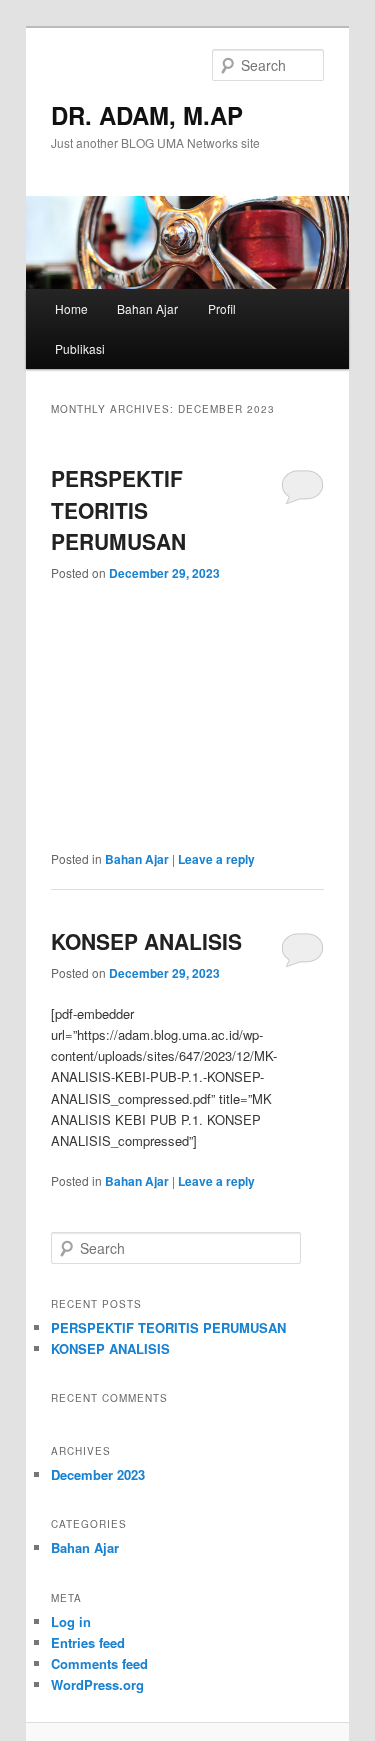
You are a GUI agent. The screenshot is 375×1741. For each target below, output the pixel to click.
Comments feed (99, 1663)
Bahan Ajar (147, 308)
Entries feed (88, 1642)
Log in (71, 1621)
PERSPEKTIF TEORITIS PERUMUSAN (118, 509)
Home (71, 308)
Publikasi (80, 348)
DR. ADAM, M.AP (147, 115)
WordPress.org (97, 1684)
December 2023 (98, 1474)
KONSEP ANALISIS (146, 941)
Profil (222, 308)
